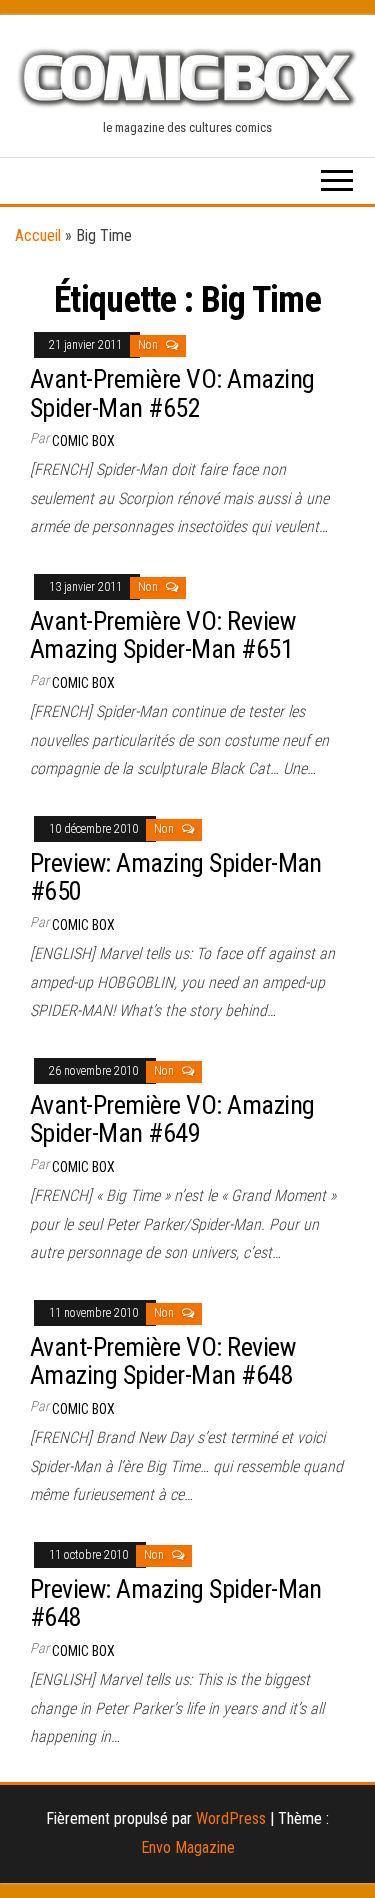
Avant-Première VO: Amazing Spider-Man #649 (172, 1119)
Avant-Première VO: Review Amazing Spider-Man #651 (162, 635)
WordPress (231, 1818)
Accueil (38, 235)
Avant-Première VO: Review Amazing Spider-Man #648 (162, 1361)
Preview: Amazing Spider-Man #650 (176, 877)
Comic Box (83, 441)
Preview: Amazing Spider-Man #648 (176, 1603)
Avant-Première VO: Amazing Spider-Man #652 (172, 393)
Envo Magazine (188, 1847)
